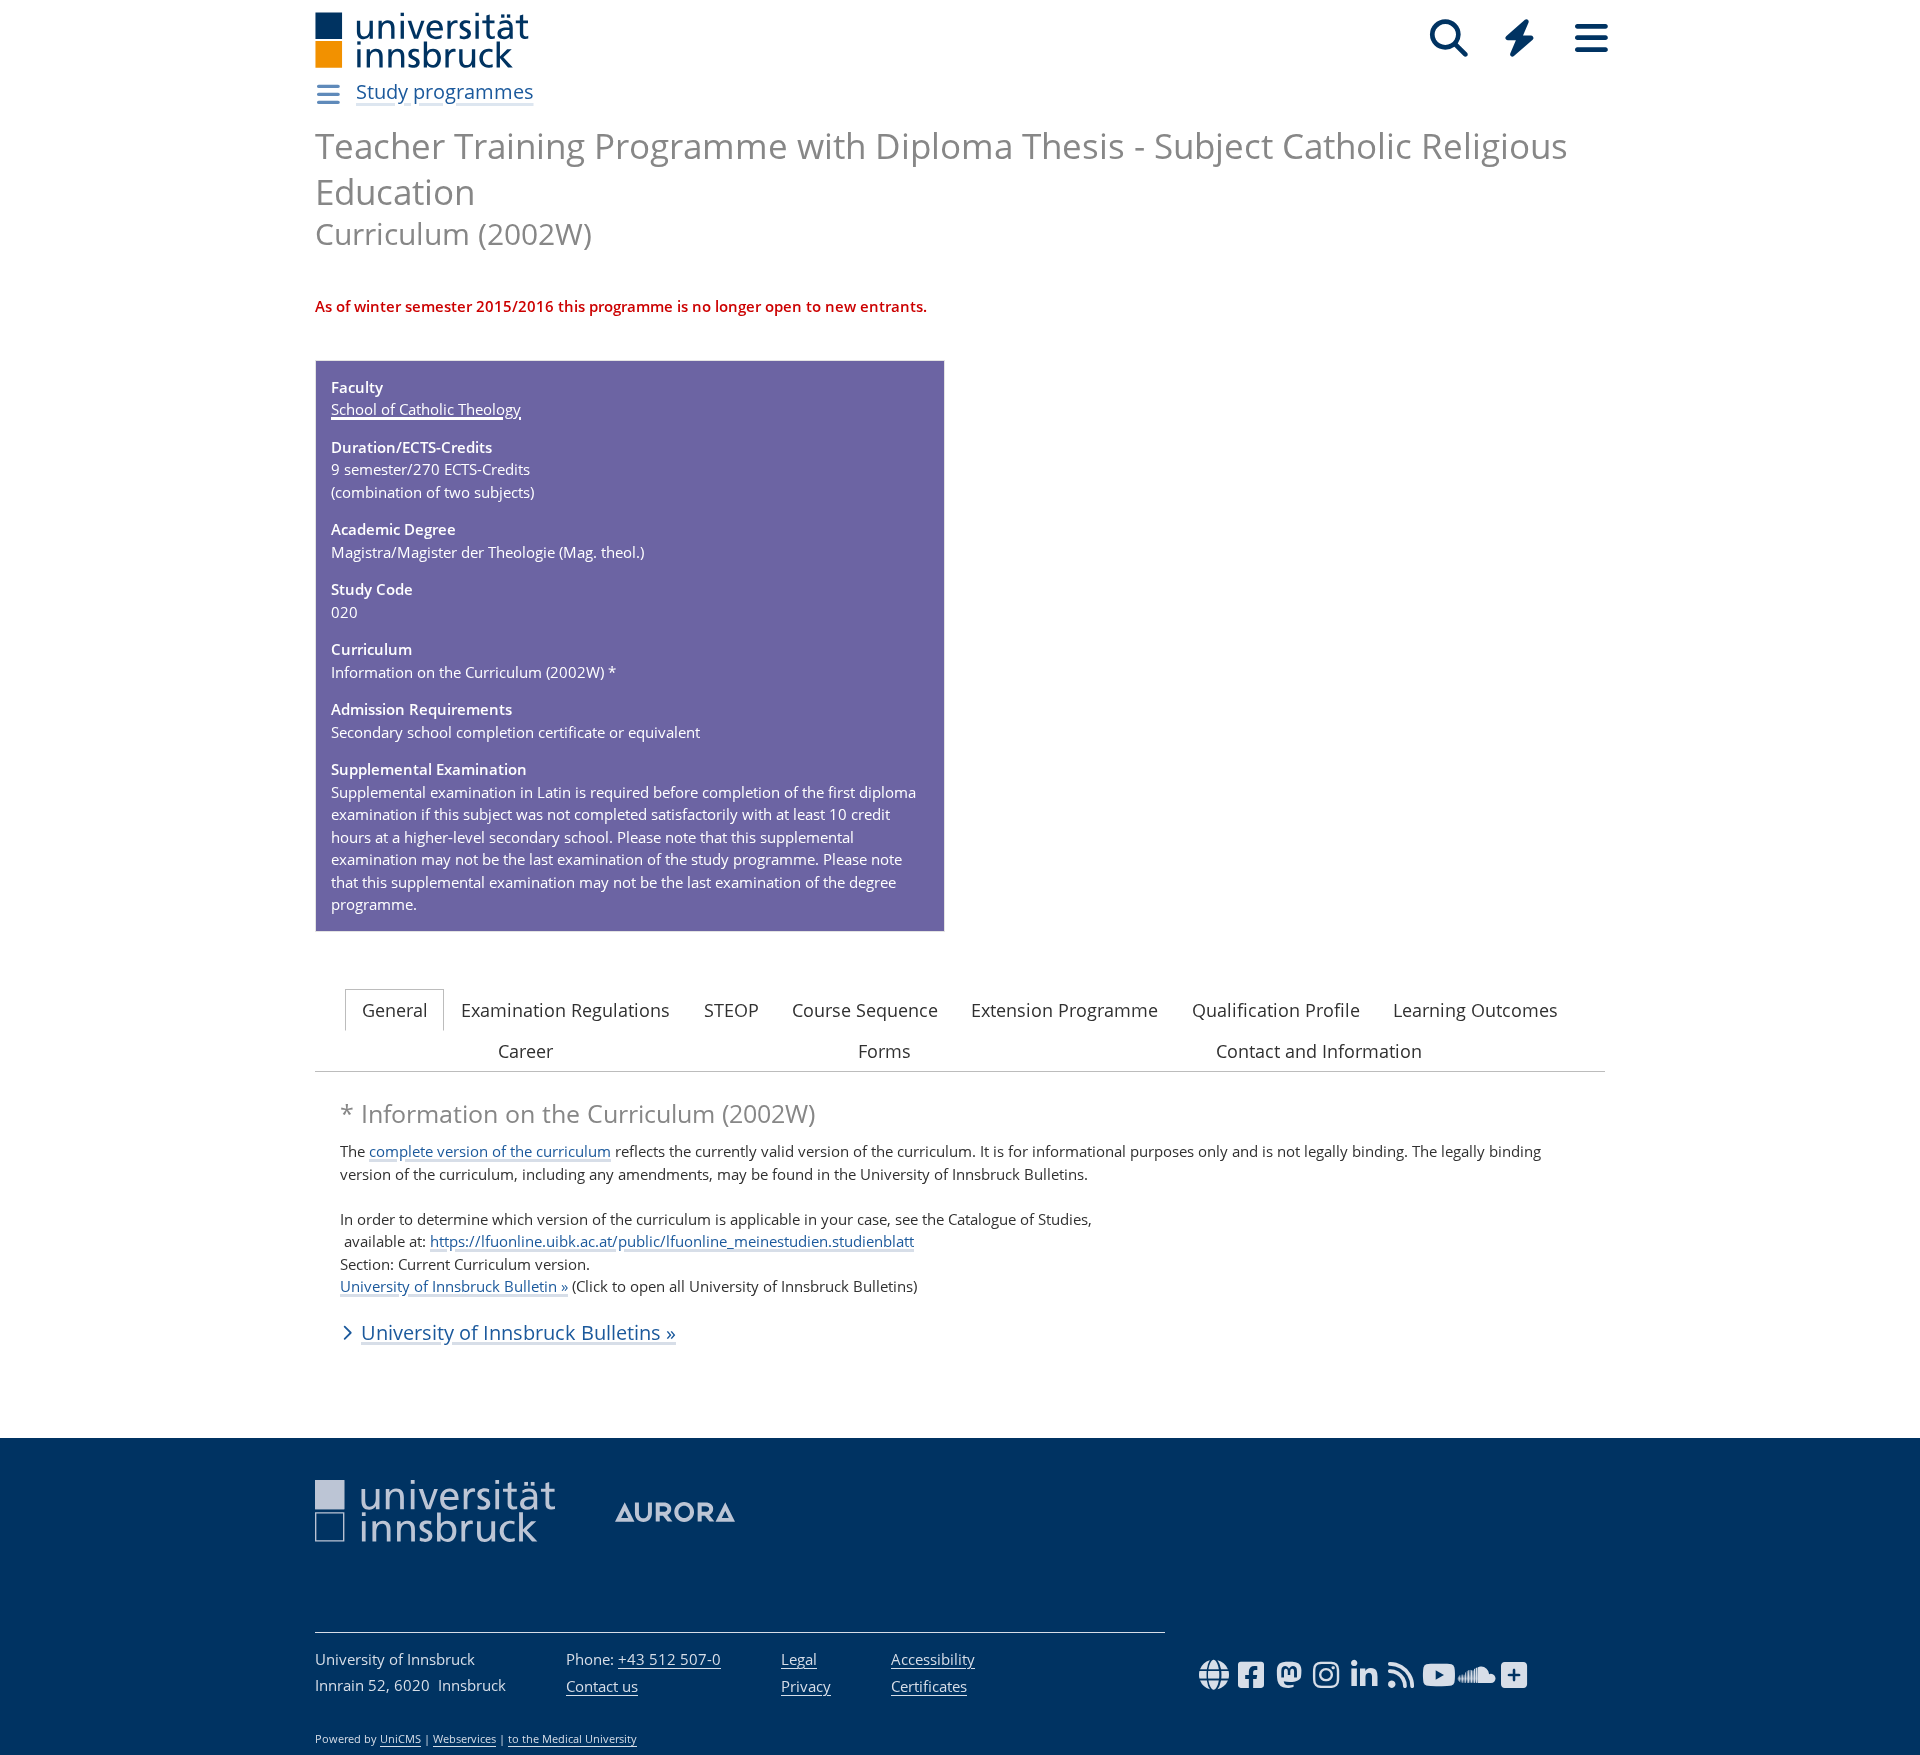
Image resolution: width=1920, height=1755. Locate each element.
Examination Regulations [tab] (565, 1010)
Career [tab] (525, 1051)
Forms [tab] (884, 1051)
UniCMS (400, 1739)
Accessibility (933, 1659)
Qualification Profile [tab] (1276, 1010)
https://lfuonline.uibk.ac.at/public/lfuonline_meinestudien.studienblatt (672, 1241)
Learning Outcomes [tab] (1475, 1010)
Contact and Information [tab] (1319, 1051)
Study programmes (445, 91)
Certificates (929, 1686)
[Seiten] (1591, 38)
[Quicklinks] (1519, 38)
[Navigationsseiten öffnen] (328, 94)
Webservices (464, 1739)
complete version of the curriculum (490, 1151)
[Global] (1520, 40)
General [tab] (395, 1010)
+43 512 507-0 (669, 1659)
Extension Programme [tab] (1064, 1010)
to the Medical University (572, 1739)
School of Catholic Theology (426, 409)
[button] (960, 1333)
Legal (799, 1659)
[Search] (1448, 38)
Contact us (602, 1686)
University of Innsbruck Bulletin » (454, 1286)
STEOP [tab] (731, 1010)
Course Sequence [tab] (865, 1010)
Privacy (806, 1686)
